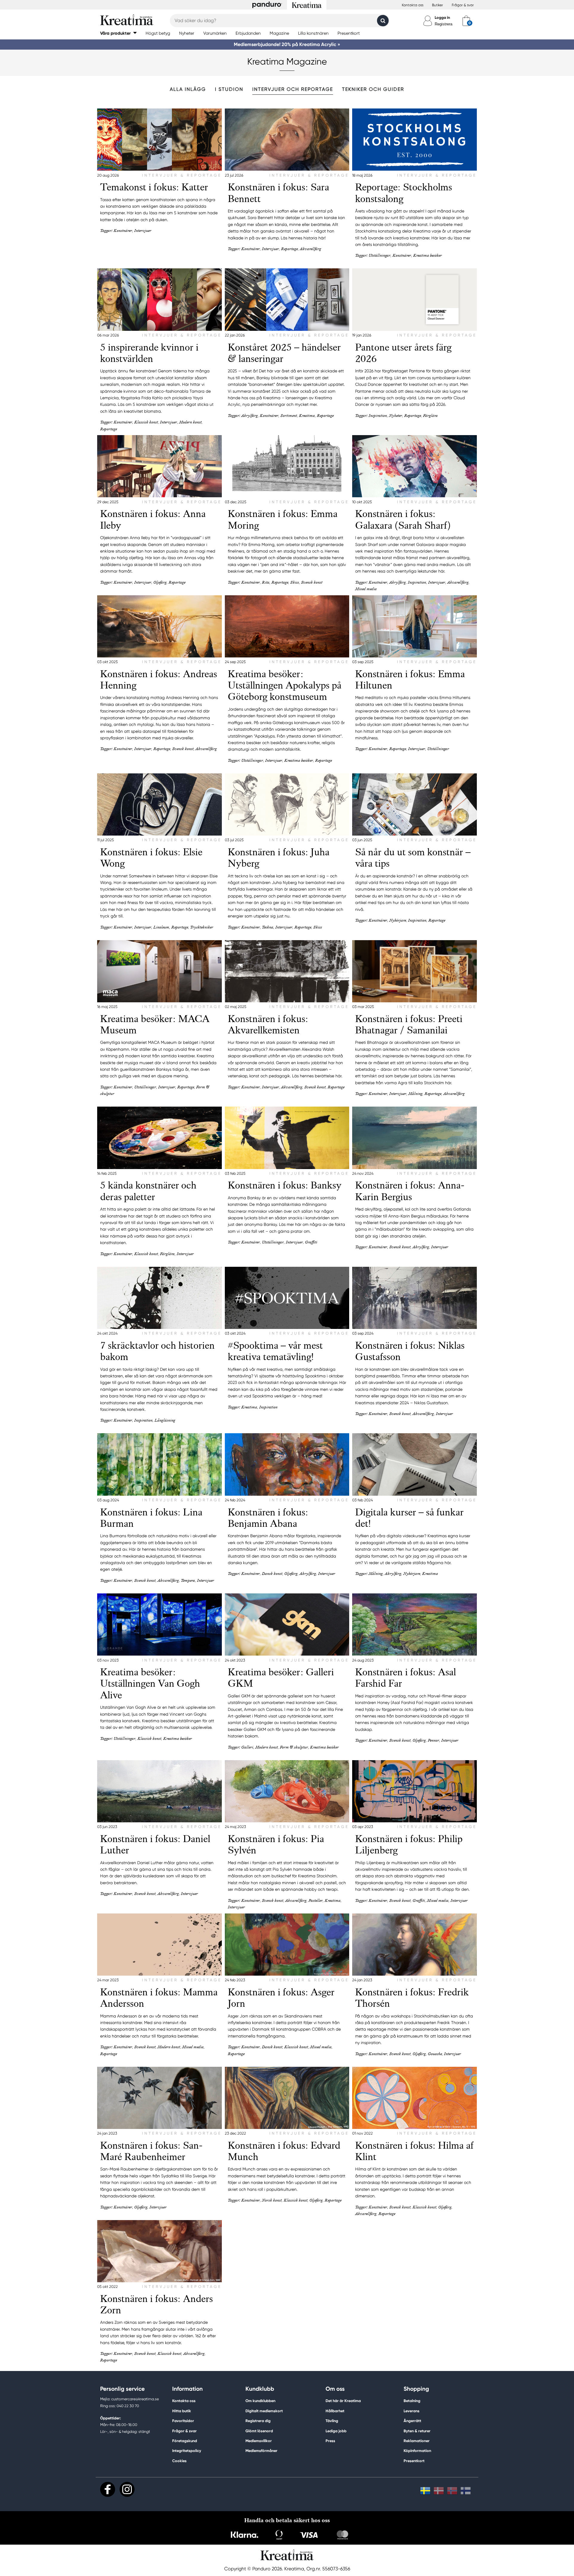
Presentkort (414, 2461)
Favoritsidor (183, 2421)
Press (330, 2441)
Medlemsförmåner (261, 2451)
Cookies (179, 2461)
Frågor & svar (463, 5)
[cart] (466, 21)
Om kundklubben (260, 2401)
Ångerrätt (412, 2421)
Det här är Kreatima (343, 2401)
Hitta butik (182, 2411)
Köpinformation (417, 2451)
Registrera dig (258, 2421)
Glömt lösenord (259, 2431)
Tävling (332, 2421)
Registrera (444, 24)
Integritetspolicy (187, 2451)
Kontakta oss (413, 5)
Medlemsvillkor (259, 2441)
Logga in (442, 17)
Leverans (412, 2411)
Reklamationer (417, 2441)
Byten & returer (417, 2431)
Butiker (438, 5)
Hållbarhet (335, 2411)
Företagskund (185, 2441)
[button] (118, 33)
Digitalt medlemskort (264, 2411)
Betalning (412, 2401)
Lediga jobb (336, 2431)
